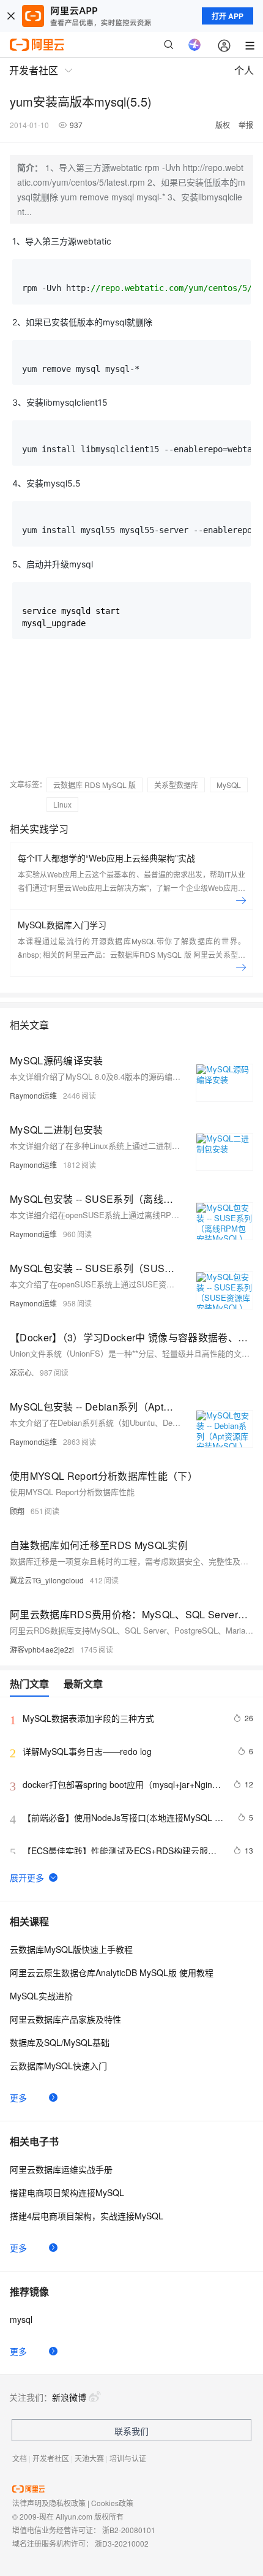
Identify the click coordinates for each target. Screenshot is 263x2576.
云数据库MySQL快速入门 (58, 2066)
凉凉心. (22, 1372)
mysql (21, 2319)
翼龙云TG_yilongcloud (47, 1580)
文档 (20, 2458)
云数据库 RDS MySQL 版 (94, 785)
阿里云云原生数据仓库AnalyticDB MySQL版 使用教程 (112, 1972)
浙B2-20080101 (129, 2530)
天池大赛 (89, 2458)
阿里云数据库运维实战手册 (61, 2169)
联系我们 (131, 2431)
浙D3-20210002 (122, 2543)
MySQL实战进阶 (41, 1996)
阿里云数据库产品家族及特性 (65, 2019)
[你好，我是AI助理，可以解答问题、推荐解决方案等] (194, 45)
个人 (244, 70)
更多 (18, 2097)
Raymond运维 (33, 1095)
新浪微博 (69, 2397)
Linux (62, 804)
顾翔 (17, 1511)
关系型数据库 (176, 785)
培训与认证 (128, 2458)
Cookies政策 (112, 2503)
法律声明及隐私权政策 (49, 2503)
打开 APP (228, 16)
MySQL (229, 785)
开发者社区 (51, 2458)
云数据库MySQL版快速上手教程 (71, 1949)
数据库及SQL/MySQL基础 (60, 2042)
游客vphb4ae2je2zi (42, 1649)
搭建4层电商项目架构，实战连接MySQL (87, 2216)
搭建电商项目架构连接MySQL (67, 2192)
